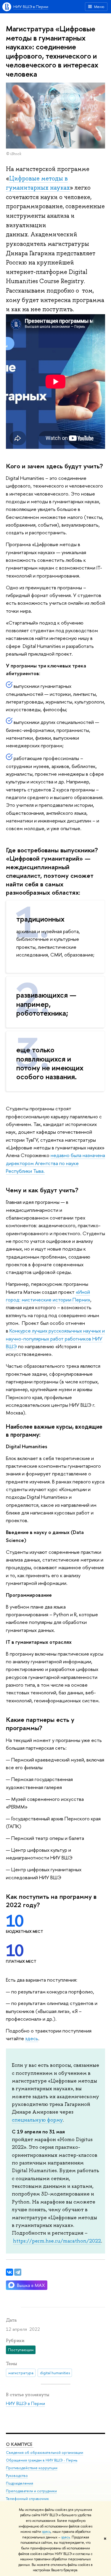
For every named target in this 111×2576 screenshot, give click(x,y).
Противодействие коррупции (32, 2468)
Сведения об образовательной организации (45, 2452)
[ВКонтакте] (9, 2272)
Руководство (17, 2476)
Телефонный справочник (27, 2499)
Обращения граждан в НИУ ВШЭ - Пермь (42, 2460)
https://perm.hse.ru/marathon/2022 (57, 2241)
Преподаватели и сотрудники (31, 2491)
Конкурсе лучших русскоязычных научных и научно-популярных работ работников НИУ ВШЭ (55, 1338)
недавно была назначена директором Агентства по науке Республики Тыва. (55, 1163)
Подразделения (20, 2483)
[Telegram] (18, 2272)
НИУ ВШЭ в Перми (31, 7)
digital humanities (55, 2373)
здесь (46, 2532)
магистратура (21, 2373)
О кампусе (20, 2444)
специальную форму (37, 2120)
